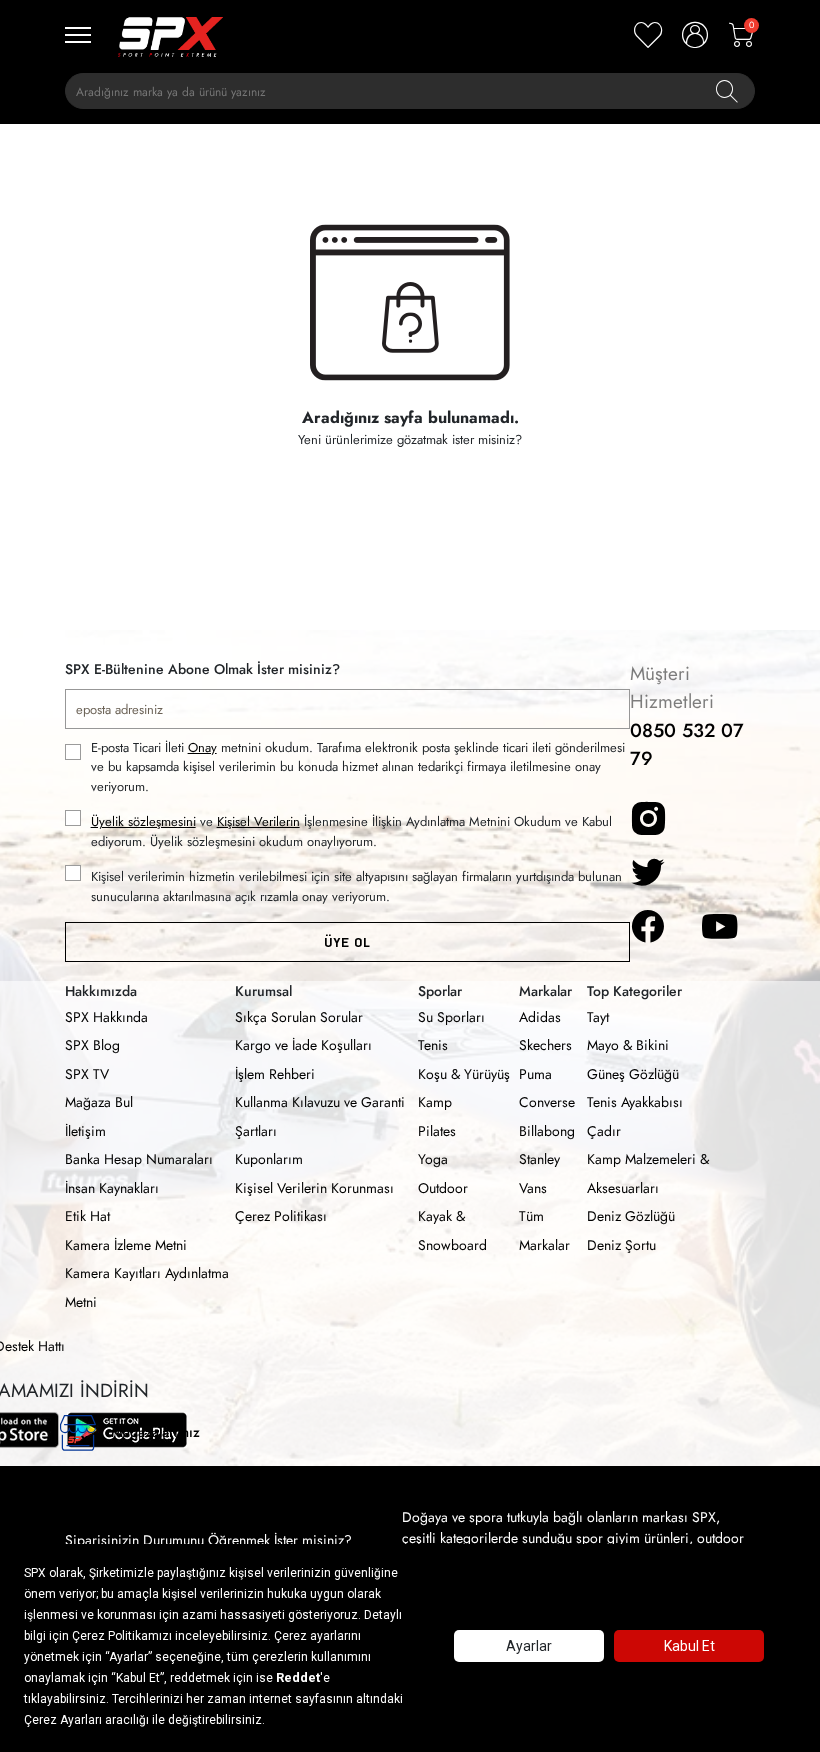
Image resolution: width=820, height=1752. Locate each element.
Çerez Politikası (281, 1216)
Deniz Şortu (621, 1245)
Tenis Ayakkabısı (635, 1102)
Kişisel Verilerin (258, 821)
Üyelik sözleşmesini (143, 821)
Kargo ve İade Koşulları (303, 1045)
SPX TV (87, 1074)
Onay (202, 747)
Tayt (598, 1017)
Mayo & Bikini (628, 1045)
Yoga (433, 1159)
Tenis (433, 1045)
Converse (547, 1102)
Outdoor (443, 1188)
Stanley (539, 1159)
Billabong (547, 1131)
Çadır (604, 1131)
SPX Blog (92, 1045)
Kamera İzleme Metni (126, 1245)
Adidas (540, 1017)
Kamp (435, 1102)
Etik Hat (87, 1216)
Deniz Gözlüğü (631, 1216)
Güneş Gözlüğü (633, 1074)
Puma (535, 1074)
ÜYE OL (347, 942)
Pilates (437, 1131)
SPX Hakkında (106, 1017)
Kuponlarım (269, 1159)
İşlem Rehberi (275, 1074)
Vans (533, 1188)
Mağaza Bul (99, 1102)
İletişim (85, 1131)
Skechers (545, 1045)
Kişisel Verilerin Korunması (314, 1188)
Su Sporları (451, 1017)
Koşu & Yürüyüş (464, 1074)
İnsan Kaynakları (112, 1188)
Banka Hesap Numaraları (139, 1159)
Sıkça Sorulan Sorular (299, 1017)
